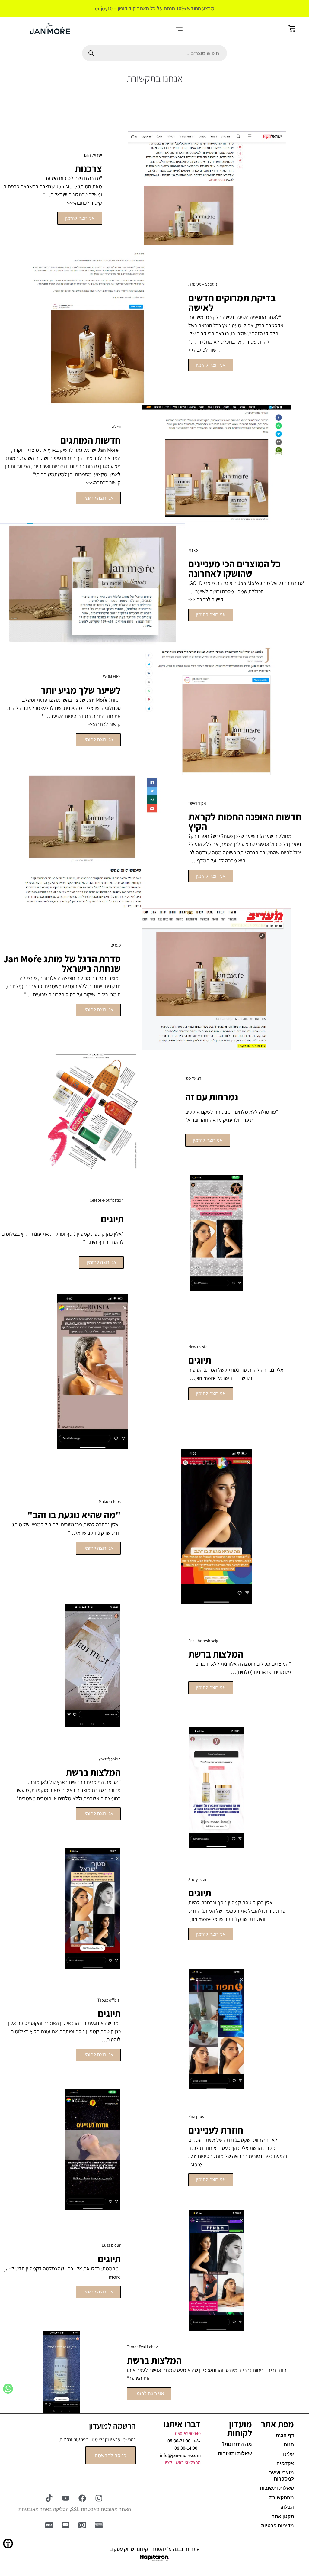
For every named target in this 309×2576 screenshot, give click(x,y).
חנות (289, 2445)
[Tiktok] (49, 2498)
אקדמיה (285, 2463)
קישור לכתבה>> (204, 350)
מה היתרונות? (237, 2444)
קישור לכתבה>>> (103, 482)
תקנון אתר (283, 2516)
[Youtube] (66, 2498)
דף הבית (285, 2435)
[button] (179, 30)
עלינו (288, 2454)
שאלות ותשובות (277, 2488)
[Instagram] (99, 2498)
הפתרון (156, 2549)
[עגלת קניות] (292, 29)
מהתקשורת (282, 2498)
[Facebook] (82, 2498)
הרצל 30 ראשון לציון (182, 2463)
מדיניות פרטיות (277, 2526)
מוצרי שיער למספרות (282, 2476)
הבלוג (287, 2507)
